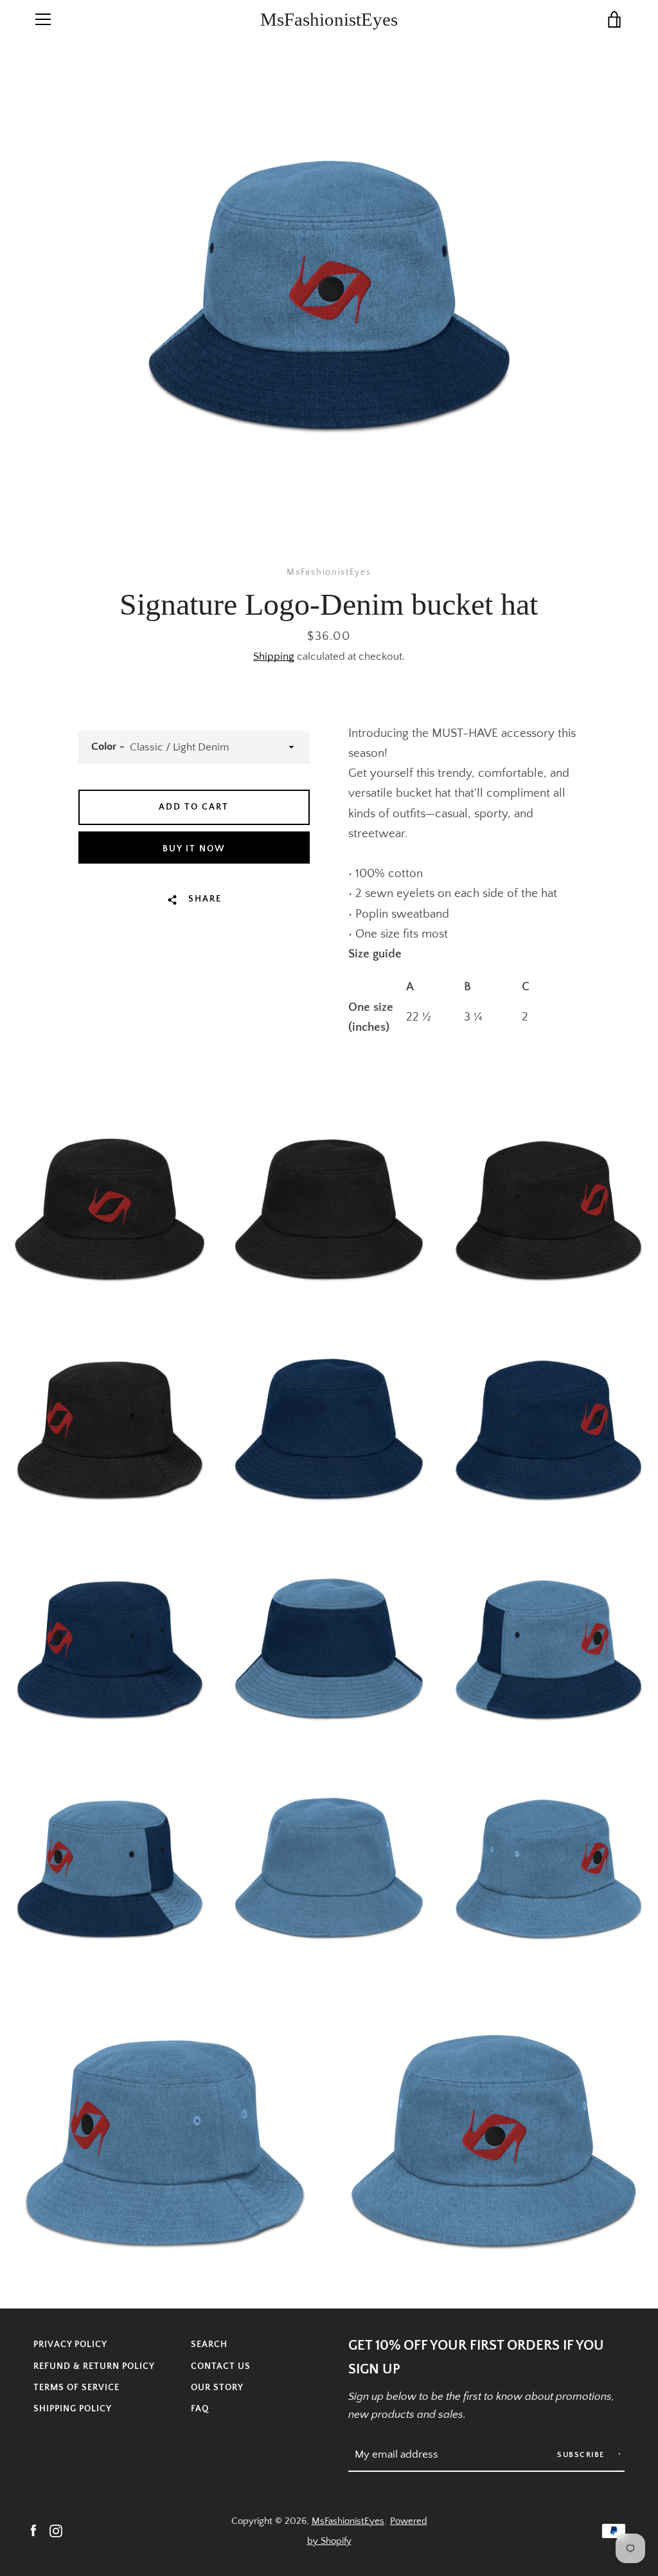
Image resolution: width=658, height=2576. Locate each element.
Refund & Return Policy (94, 2366)
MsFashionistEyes (329, 19)
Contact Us (221, 2366)
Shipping (274, 657)
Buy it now (194, 849)
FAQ (200, 2409)
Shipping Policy (73, 2409)
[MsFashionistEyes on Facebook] (33, 2530)
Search (209, 2345)
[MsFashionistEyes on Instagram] (56, 2530)
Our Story (217, 2388)
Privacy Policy (70, 2345)
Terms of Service (76, 2388)
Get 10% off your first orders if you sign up (476, 2358)
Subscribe (582, 2455)
